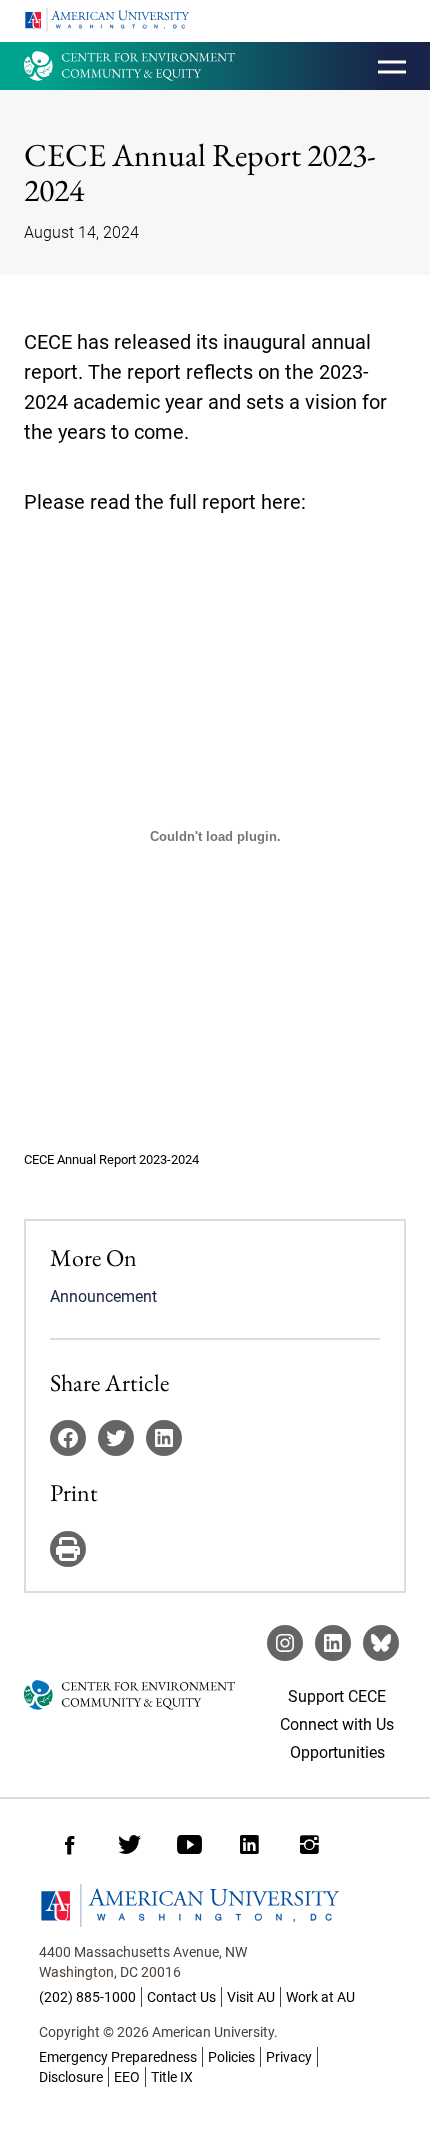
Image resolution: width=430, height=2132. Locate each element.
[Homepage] (215, 1906)
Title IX (172, 2077)
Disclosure (71, 2077)
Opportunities (337, 1752)
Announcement (103, 1296)
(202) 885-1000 (87, 1997)
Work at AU (320, 1997)
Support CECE (337, 1696)
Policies (231, 2057)
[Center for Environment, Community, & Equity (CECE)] (129, 66)
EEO (127, 2077)
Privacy (289, 2057)
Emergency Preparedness (118, 2057)
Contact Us (181, 1997)
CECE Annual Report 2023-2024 (111, 1159)
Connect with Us (337, 1724)
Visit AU (251, 1997)
